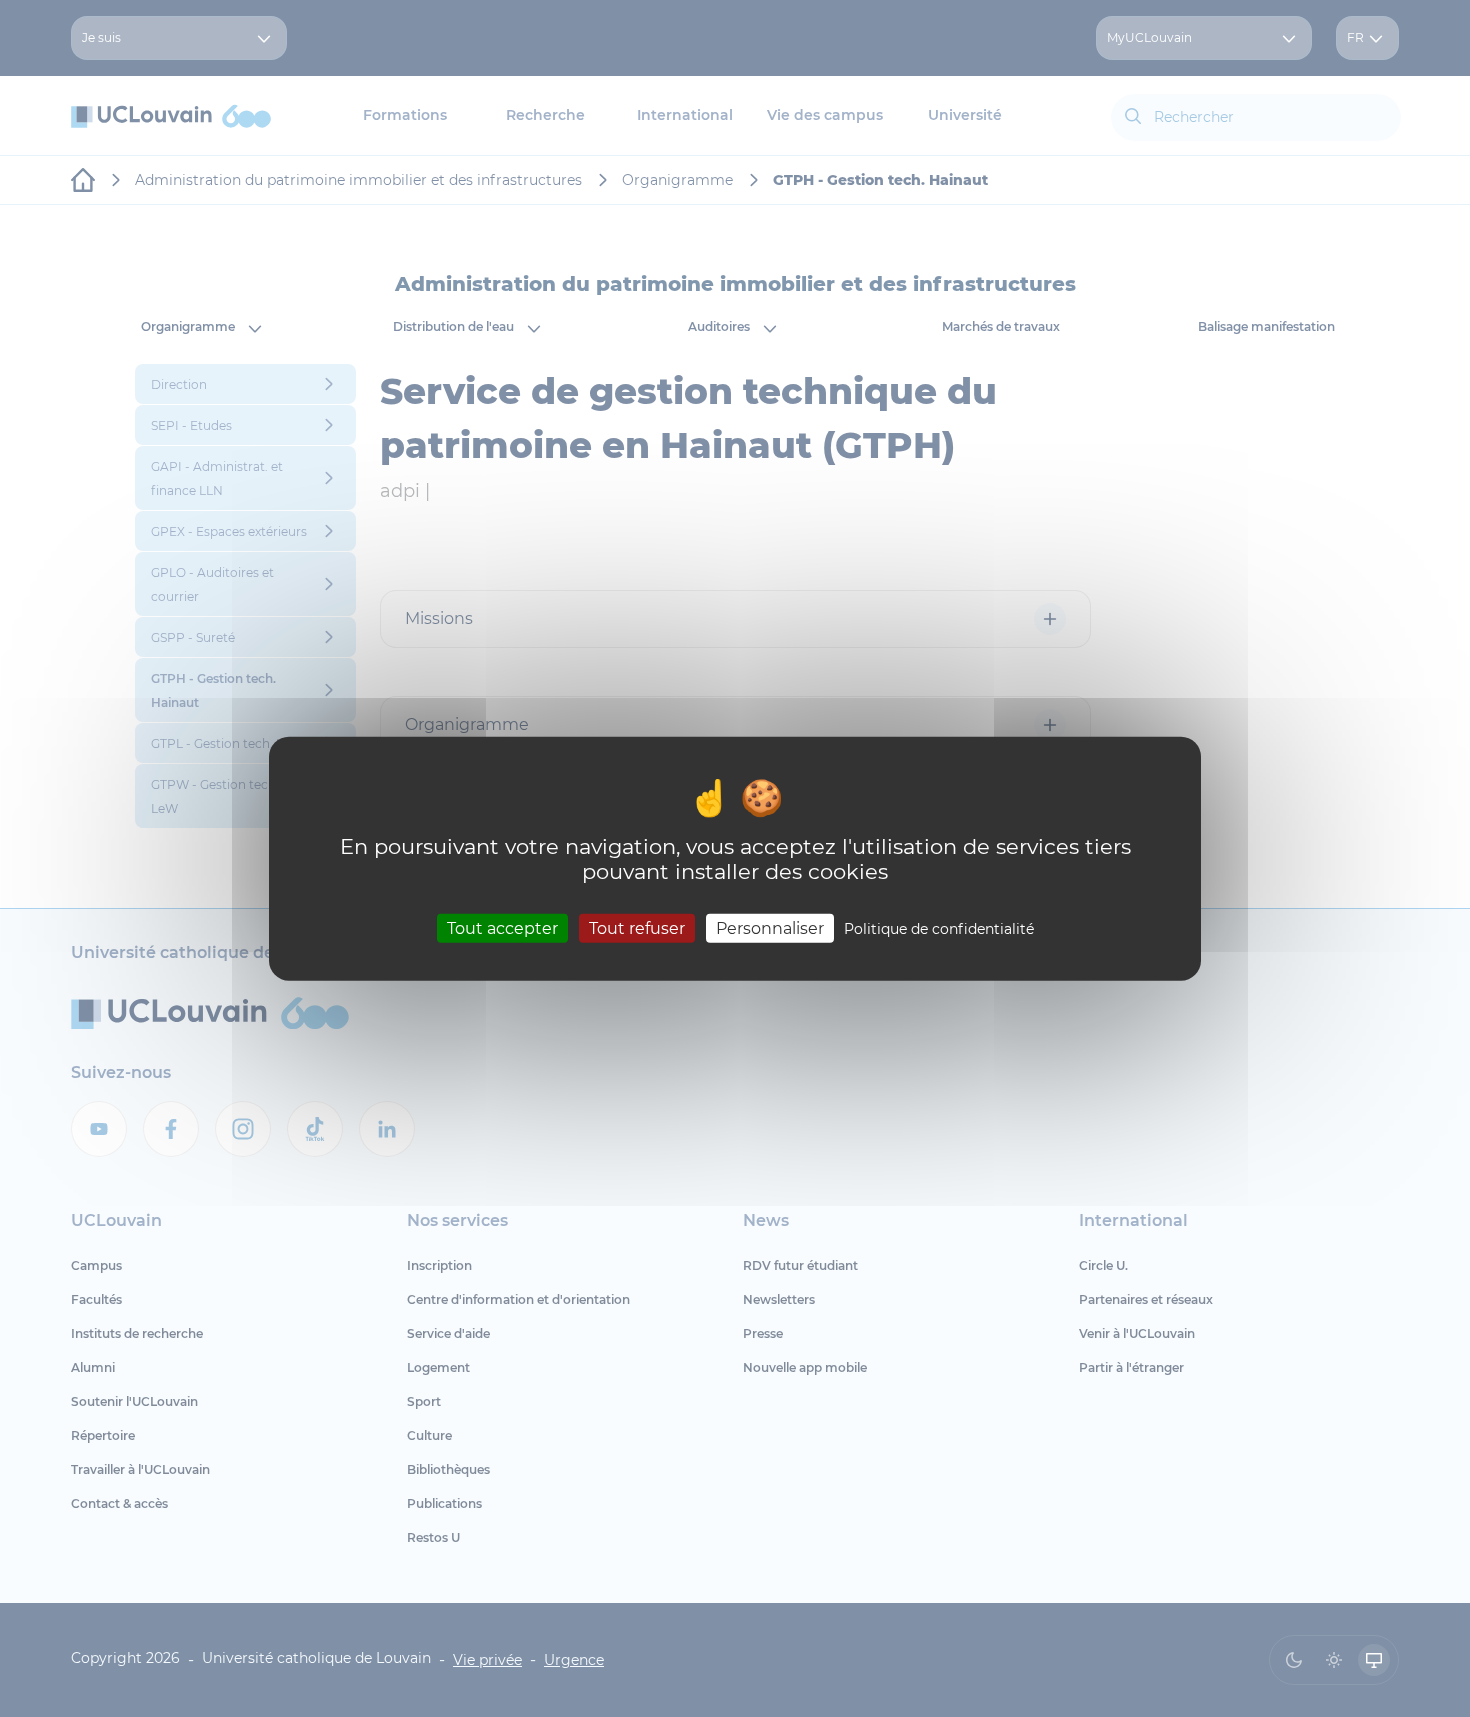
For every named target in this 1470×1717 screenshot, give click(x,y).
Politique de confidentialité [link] (939, 929)
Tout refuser (637, 928)
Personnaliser (770, 928)
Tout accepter (502, 928)
